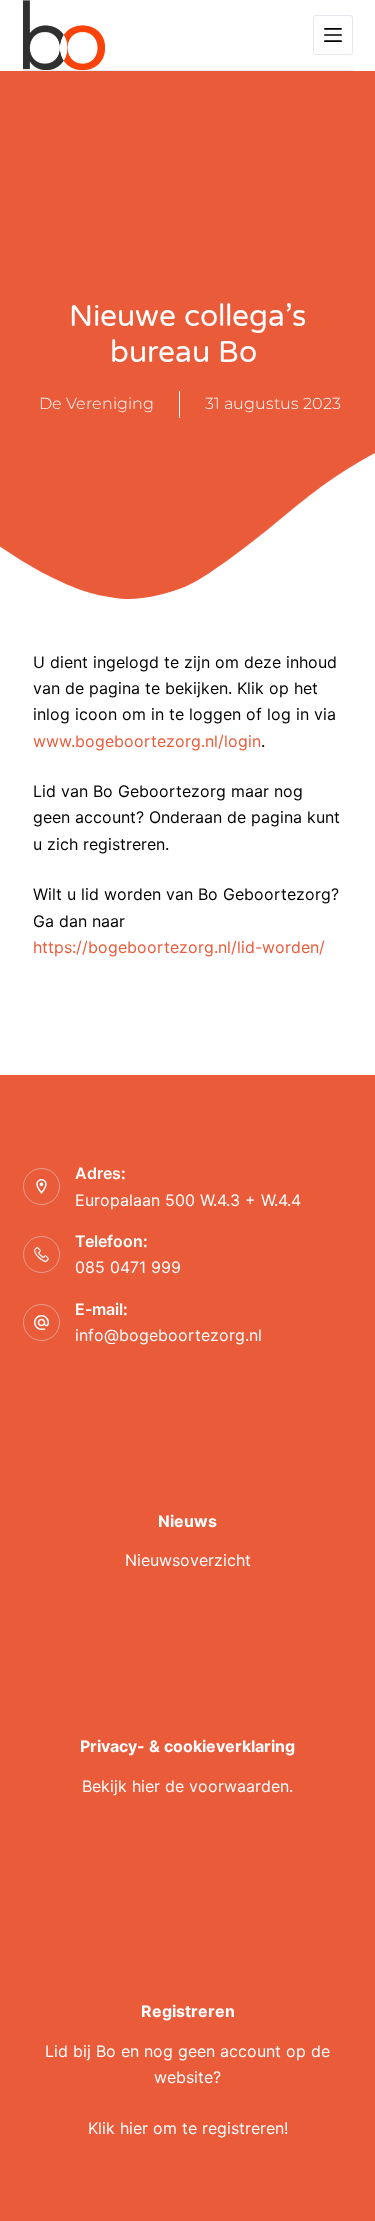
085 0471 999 (128, 1267)
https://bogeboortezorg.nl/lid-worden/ (179, 947)
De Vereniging (96, 403)
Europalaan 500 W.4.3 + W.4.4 (188, 1200)
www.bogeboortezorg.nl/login (147, 741)
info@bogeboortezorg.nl (168, 1335)
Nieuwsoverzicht (188, 1560)
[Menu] (333, 35)
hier (146, 1786)
